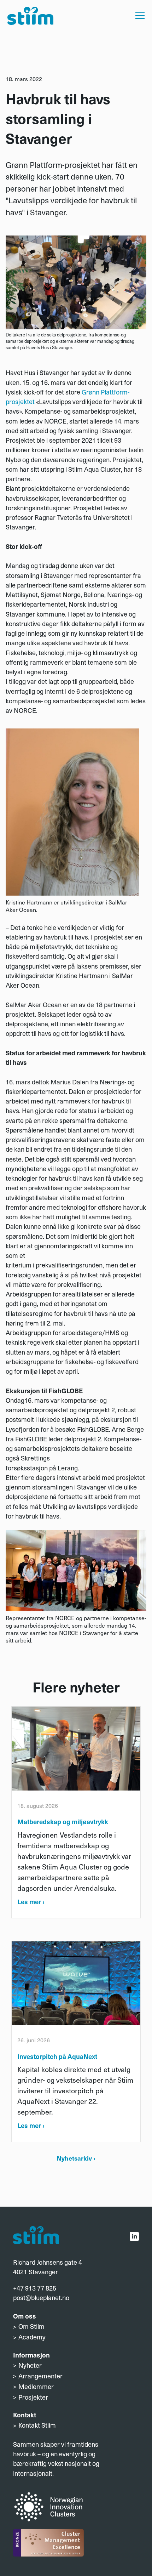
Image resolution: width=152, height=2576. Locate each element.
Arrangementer (40, 2376)
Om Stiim (31, 2326)
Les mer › (31, 1902)
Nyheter (30, 2365)
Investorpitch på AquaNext (57, 2056)
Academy (32, 2337)
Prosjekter (33, 2397)
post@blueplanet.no (41, 2297)
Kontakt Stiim (37, 2425)
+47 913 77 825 (35, 2288)
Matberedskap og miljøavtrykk (63, 1822)
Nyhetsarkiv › (76, 2158)
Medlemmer (36, 2386)
